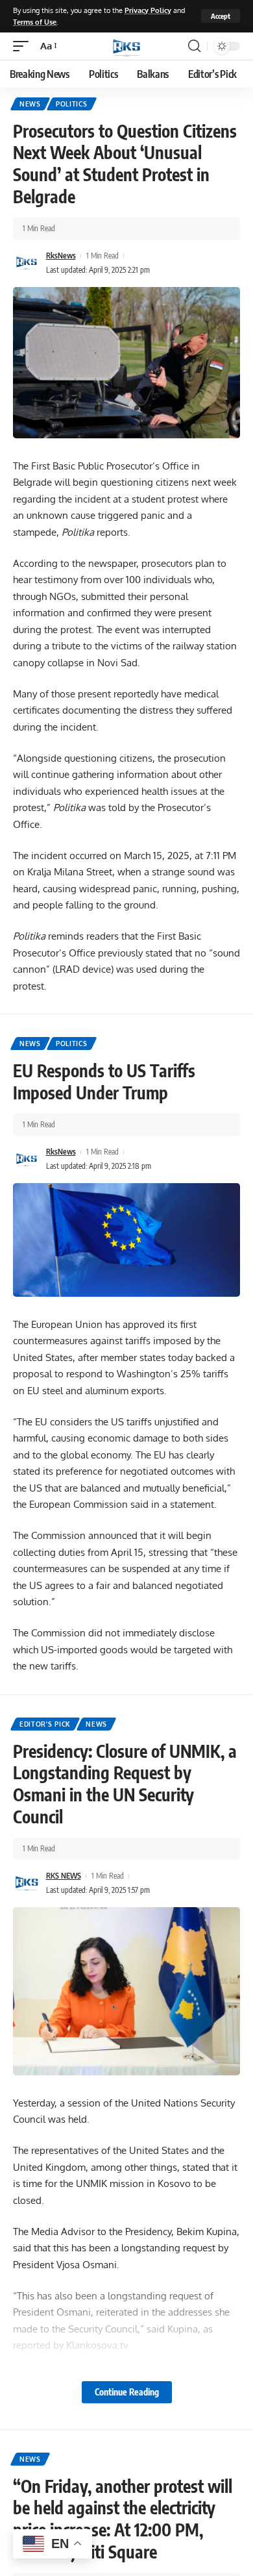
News (30, 104)
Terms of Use (35, 22)
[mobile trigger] (24, 46)
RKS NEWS (64, 1876)
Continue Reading (127, 2392)
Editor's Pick (45, 1724)
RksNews (61, 256)
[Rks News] (126, 46)
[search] (194, 46)
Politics (72, 104)
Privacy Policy (148, 10)
